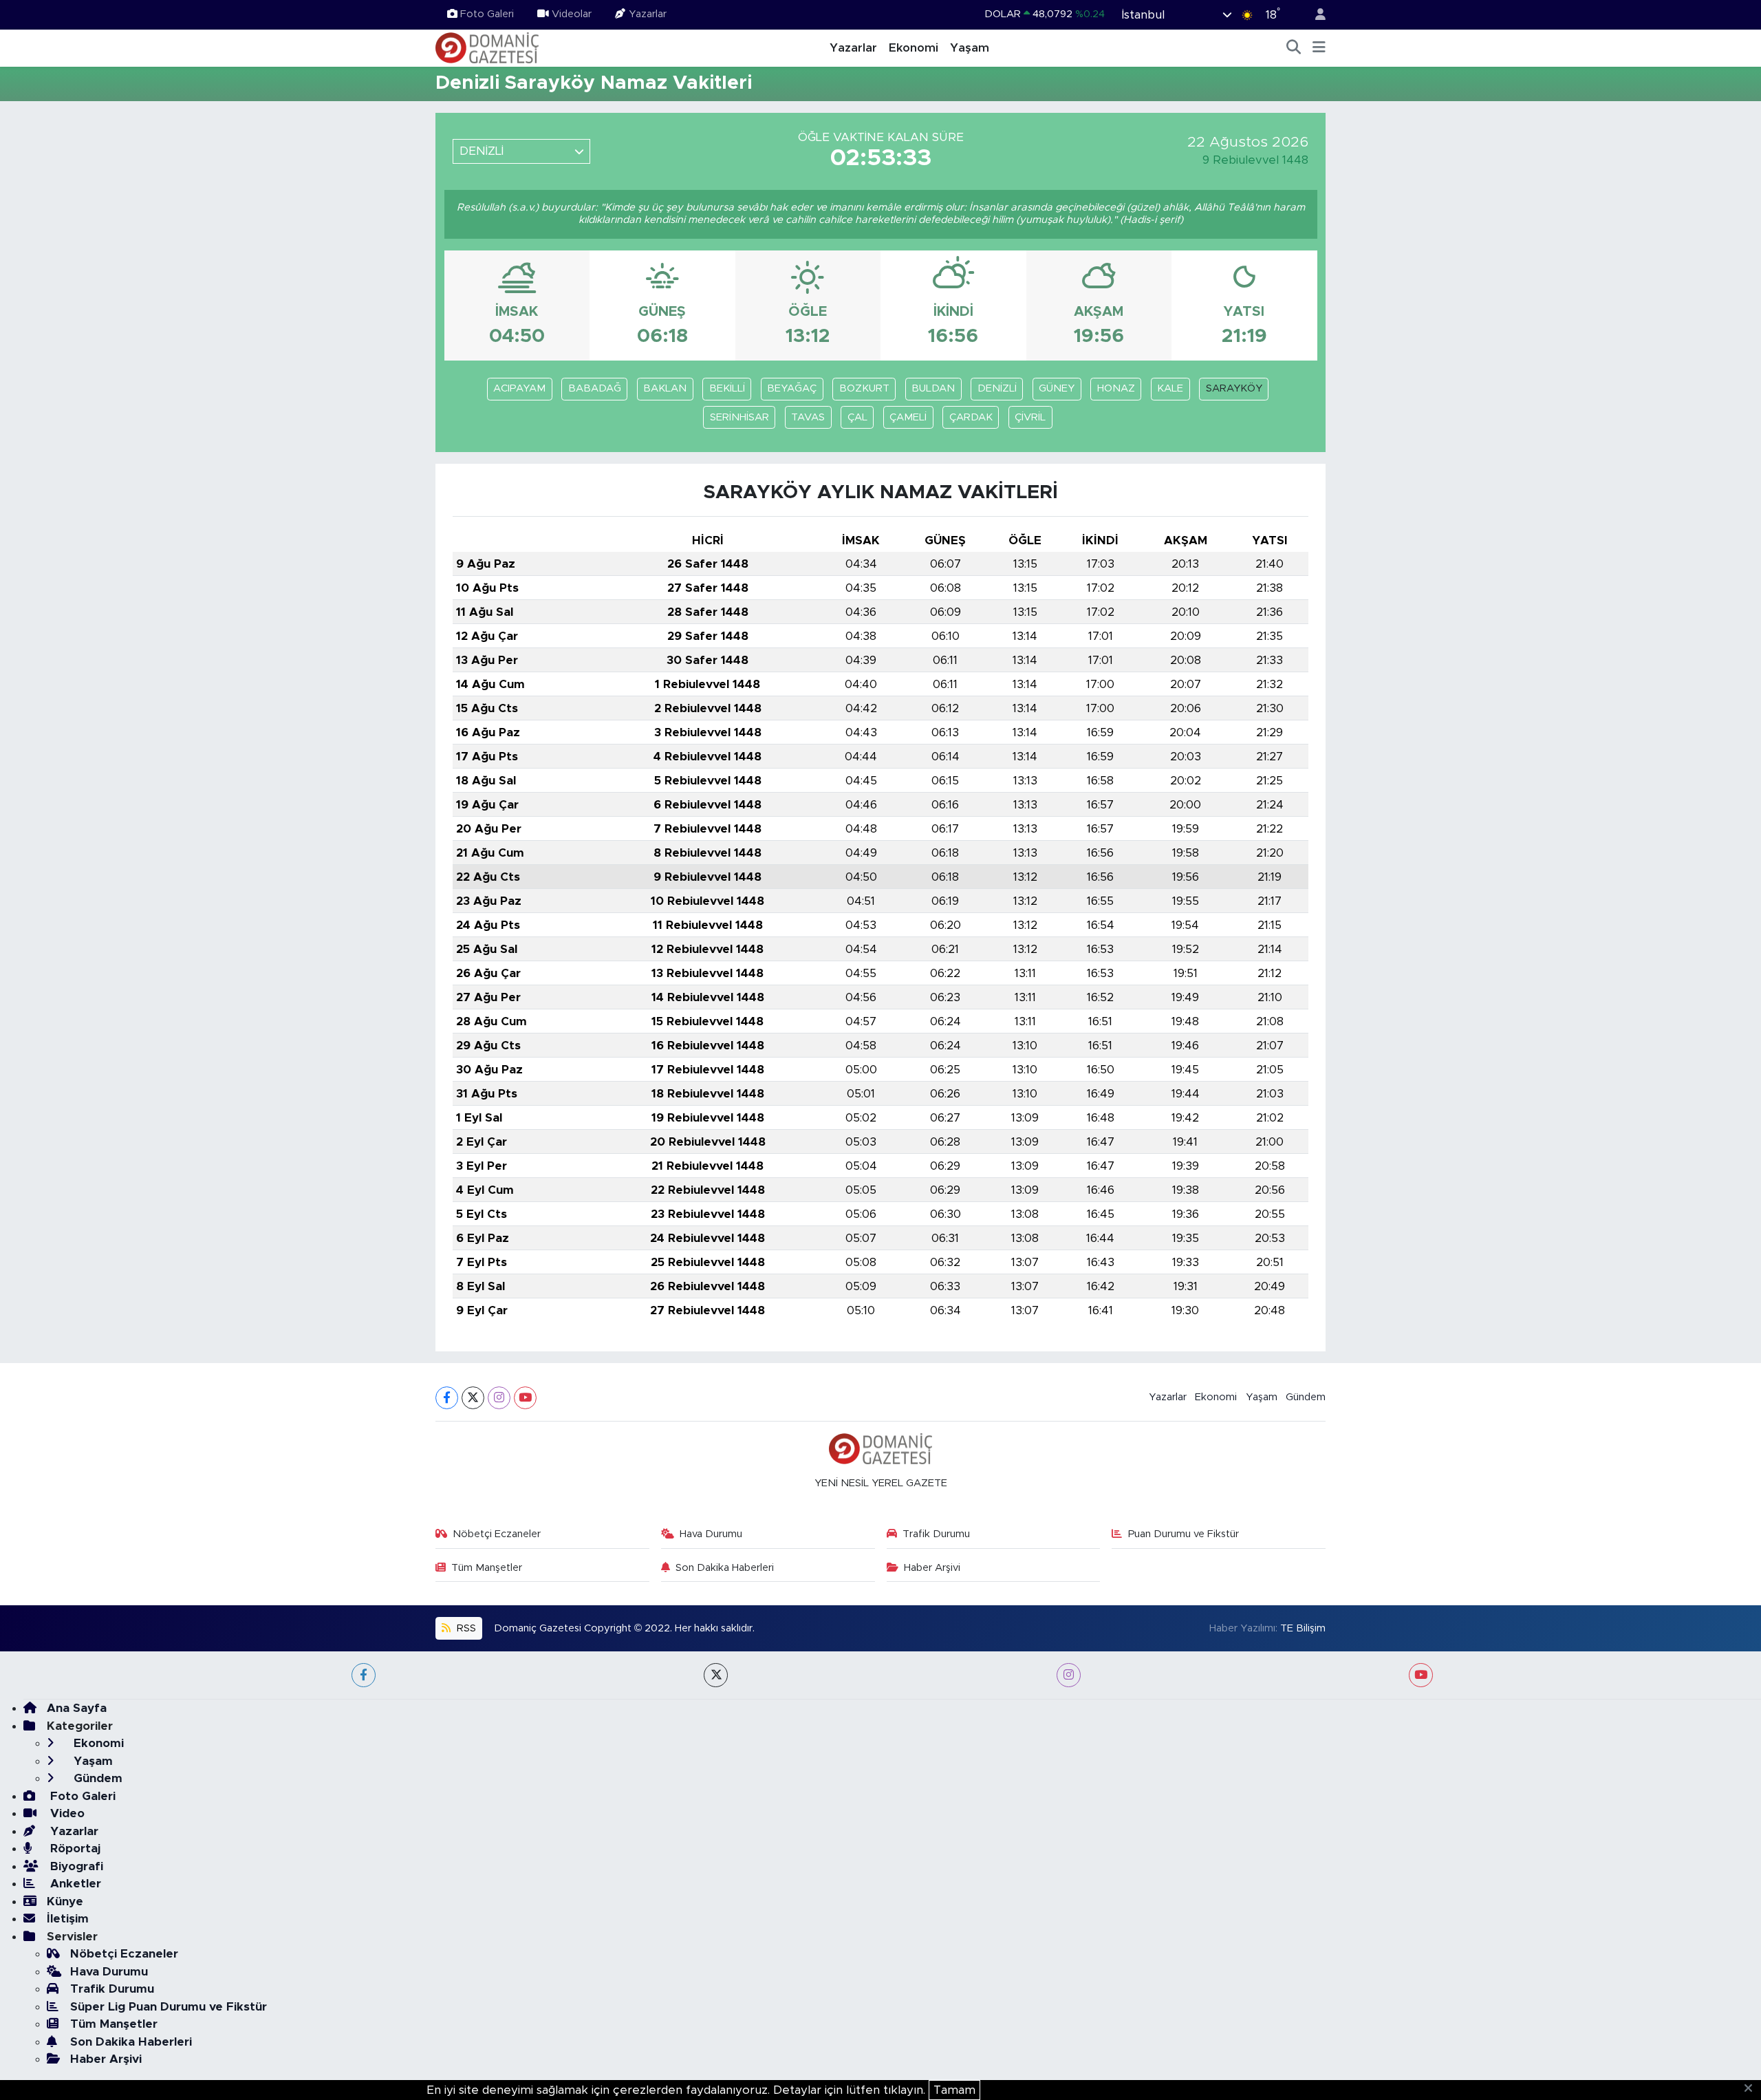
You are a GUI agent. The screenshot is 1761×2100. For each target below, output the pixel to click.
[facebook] (364, 1675)
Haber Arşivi (932, 1568)
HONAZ (1116, 388)
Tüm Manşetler (487, 1568)
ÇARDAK (971, 417)
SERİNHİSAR (739, 417)
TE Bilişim (1303, 1628)
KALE (1170, 388)
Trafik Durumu (936, 1534)
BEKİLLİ (727, 388)
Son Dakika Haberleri (725, 1568)
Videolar (572, 14)
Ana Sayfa (77, 1708)
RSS (465, 1628)
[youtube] (1421, 1675)
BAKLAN (665, 388)
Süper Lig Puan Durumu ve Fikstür (169, 2007)
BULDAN (933, 388)
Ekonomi (914, 48)
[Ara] (1294, 48)
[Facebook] (447, 1398)
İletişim (68, 1919)
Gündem (1306, 1397)
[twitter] (716, 1675)
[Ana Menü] (1319, 48)
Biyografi (75, 1866)
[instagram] (1069, 1675)
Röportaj (74, 1849)
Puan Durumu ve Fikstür (1184, 1534)
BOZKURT (864, 388)
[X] (473, 1398)
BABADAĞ (595, 388)
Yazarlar (648, 14)
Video (66, 1813)
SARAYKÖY (1234, 388)
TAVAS (808, 417)
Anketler (74, 1884)
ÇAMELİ (908, 417)
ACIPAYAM (519, 388)
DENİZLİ (997, 388)
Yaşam (970, 48)
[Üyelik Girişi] (1315, 15)
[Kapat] (1752, 2089)
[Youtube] (525, 1398)
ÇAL (857, 417)
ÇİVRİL (1030, 417)
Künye (65, 1901)
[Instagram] (499, 1398)
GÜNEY (1057, 388)
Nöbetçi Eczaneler (497, 1534)
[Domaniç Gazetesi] (487, 47)
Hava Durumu (711, 1534)
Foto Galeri (487, 14)
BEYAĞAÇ (792, 388)
